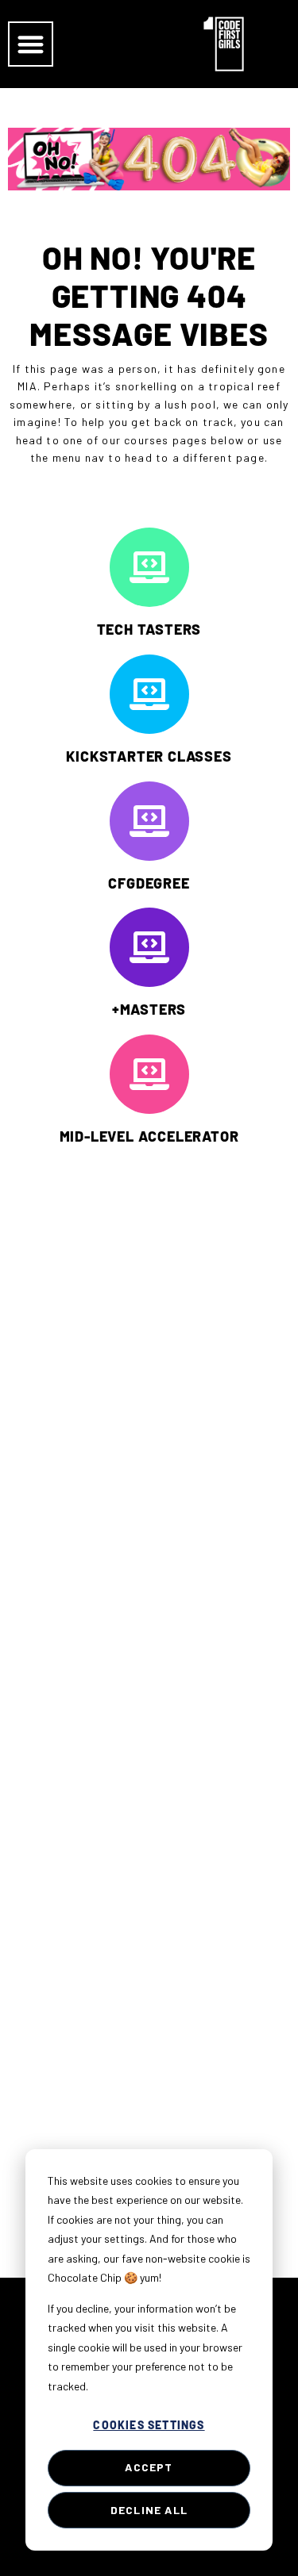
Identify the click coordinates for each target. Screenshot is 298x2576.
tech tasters (149, 629)
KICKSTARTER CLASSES (149, 756)
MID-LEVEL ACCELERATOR (149, 1136)
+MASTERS (149, 1009)
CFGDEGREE (149, 883)
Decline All (149, 2510)
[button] (31, 44)
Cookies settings (149, 2425)
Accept (149, 2467)
